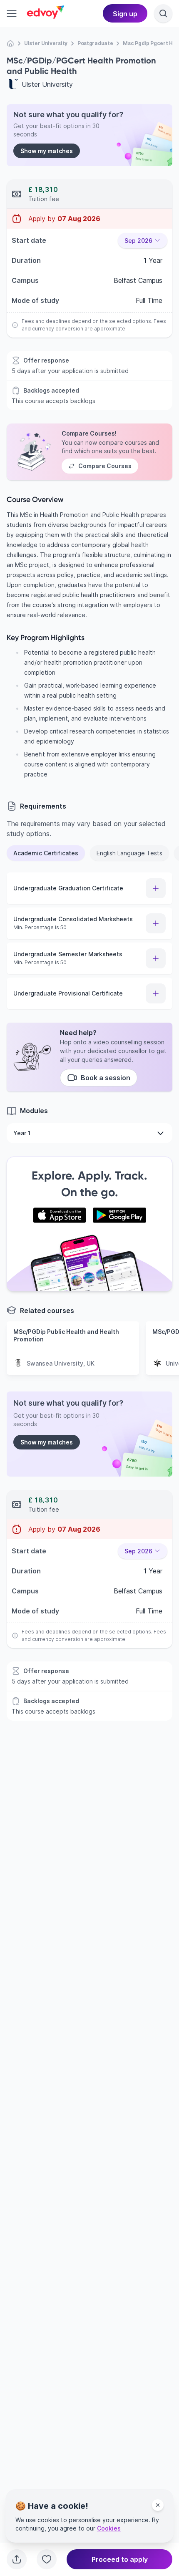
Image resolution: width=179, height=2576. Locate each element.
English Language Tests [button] (129, 853)
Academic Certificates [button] (46, 853)
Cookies (109, 2528)
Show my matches (47, 151)
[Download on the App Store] (60, 1215)
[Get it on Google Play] (119, 1215)
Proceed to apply (120, 2559)
